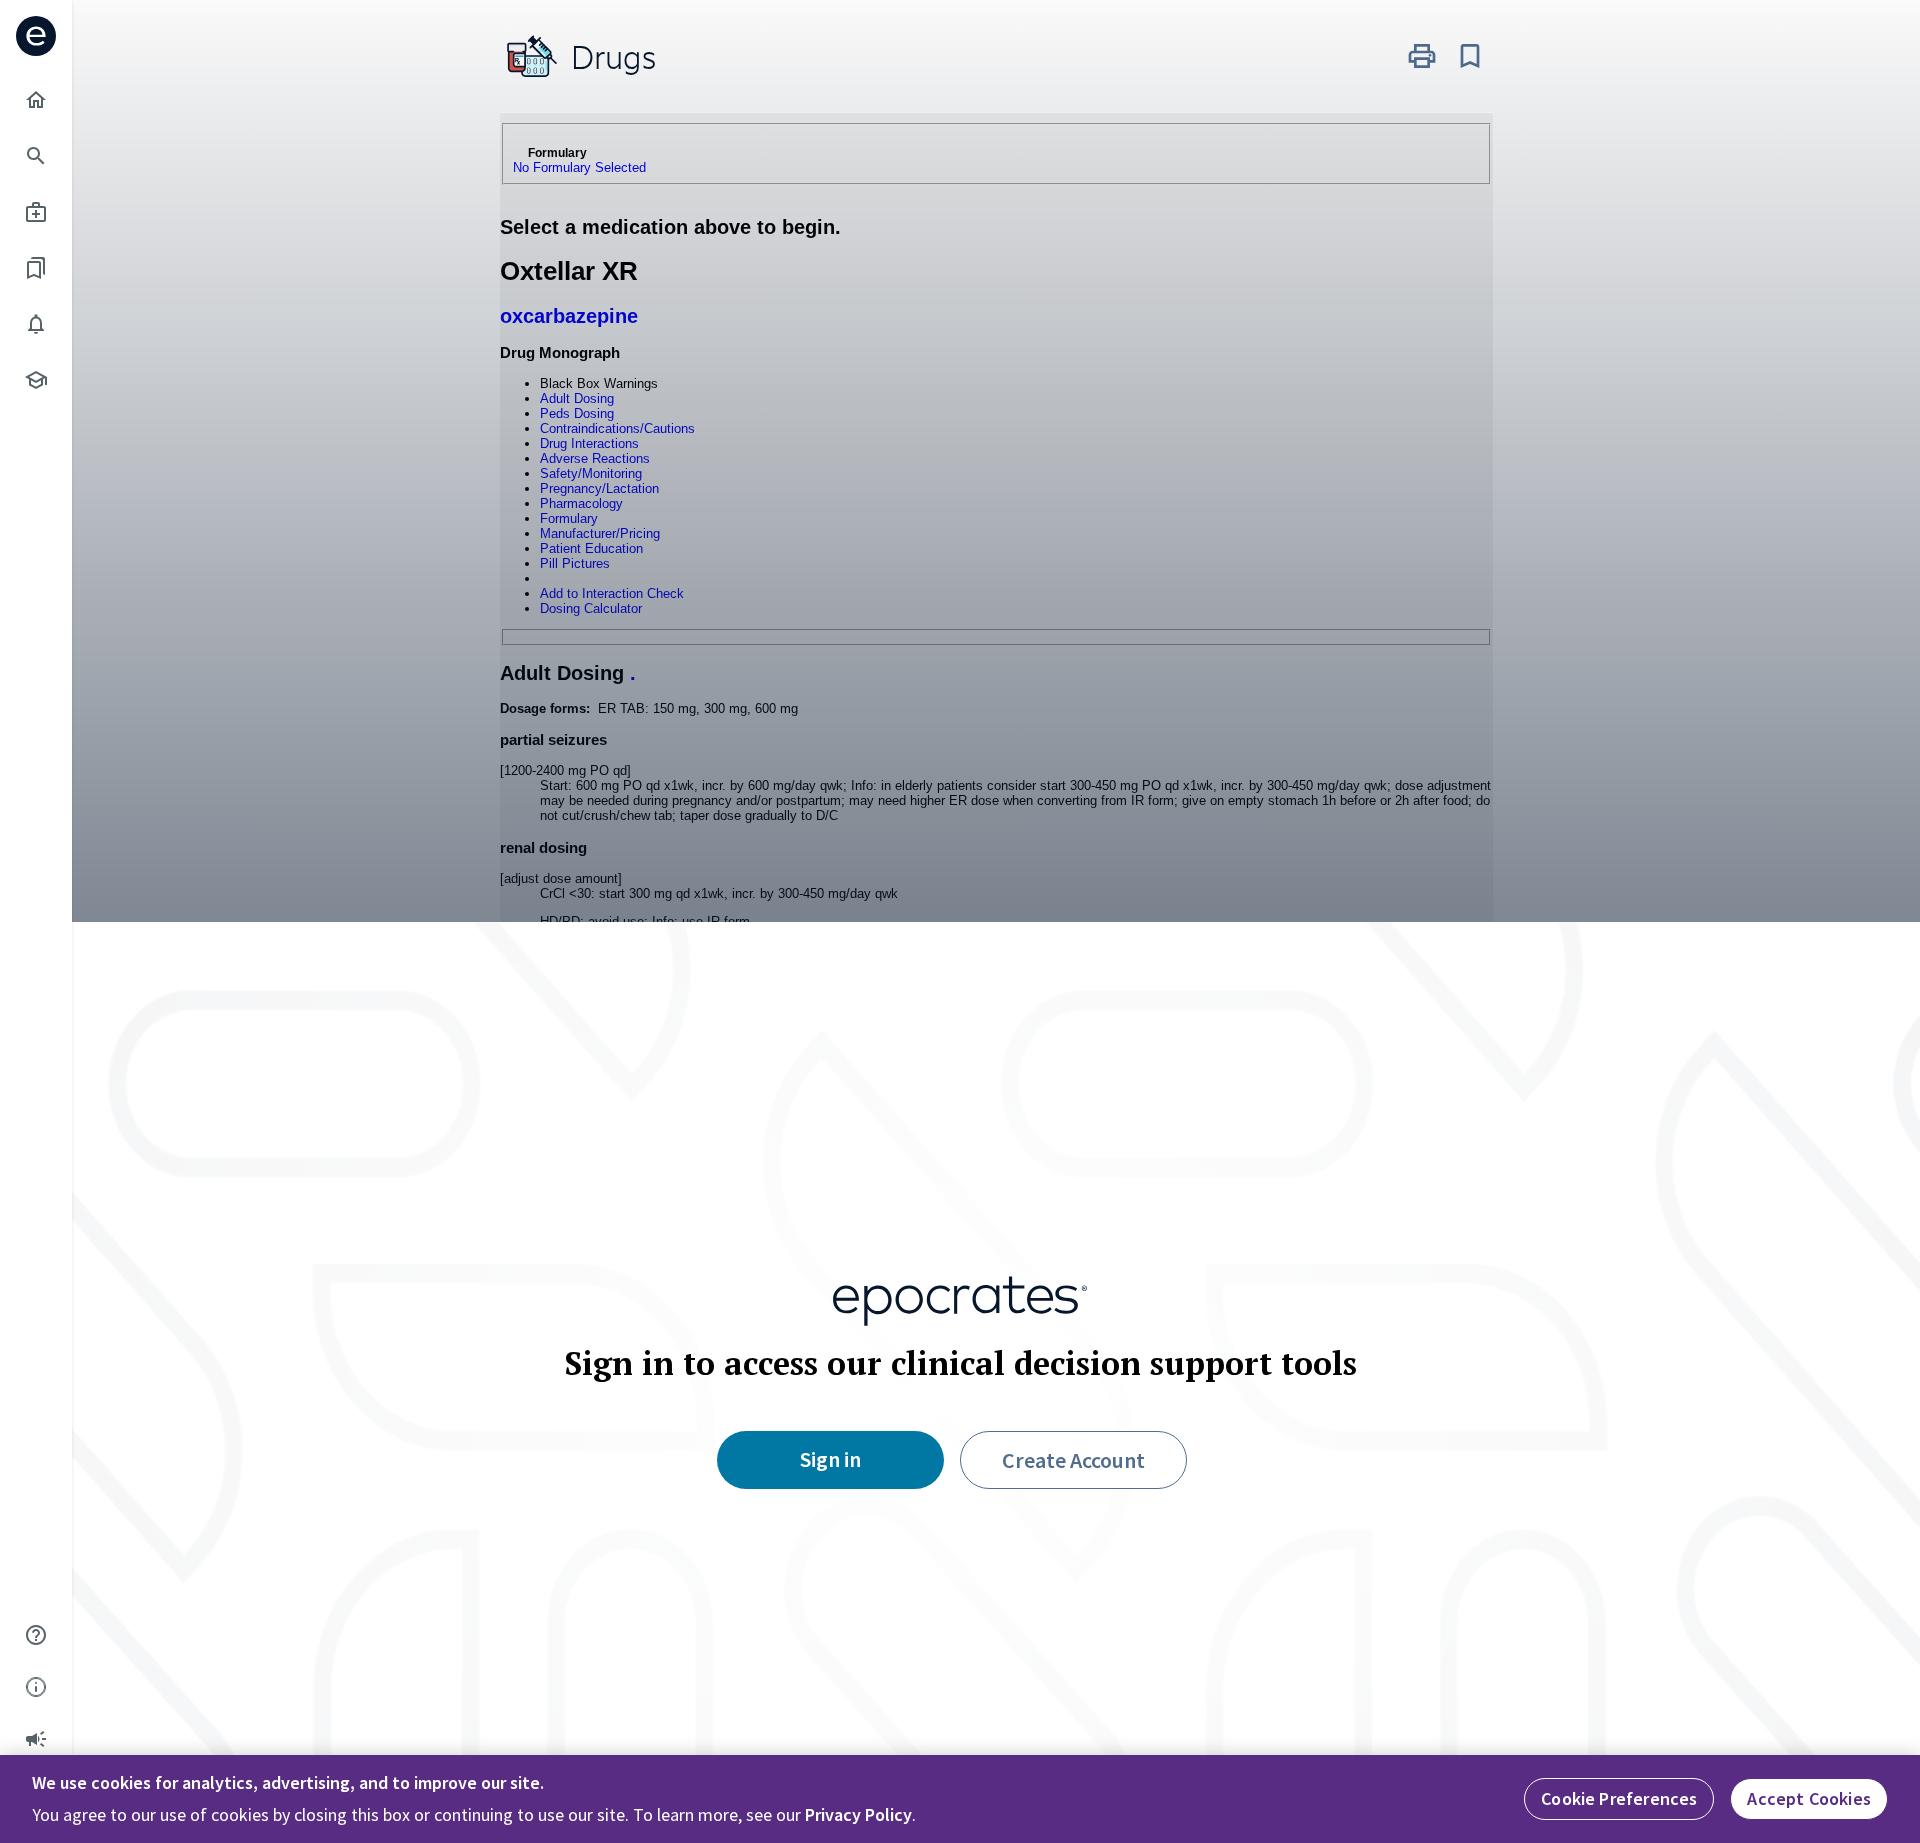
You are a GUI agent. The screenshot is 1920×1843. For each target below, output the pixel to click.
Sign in (830, 1459)
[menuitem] (36, 100)
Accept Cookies (1809, 1798)
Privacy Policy (858, 1814)
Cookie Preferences (1619, 1798)
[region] (960, 1799)
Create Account (1073, 1460)
